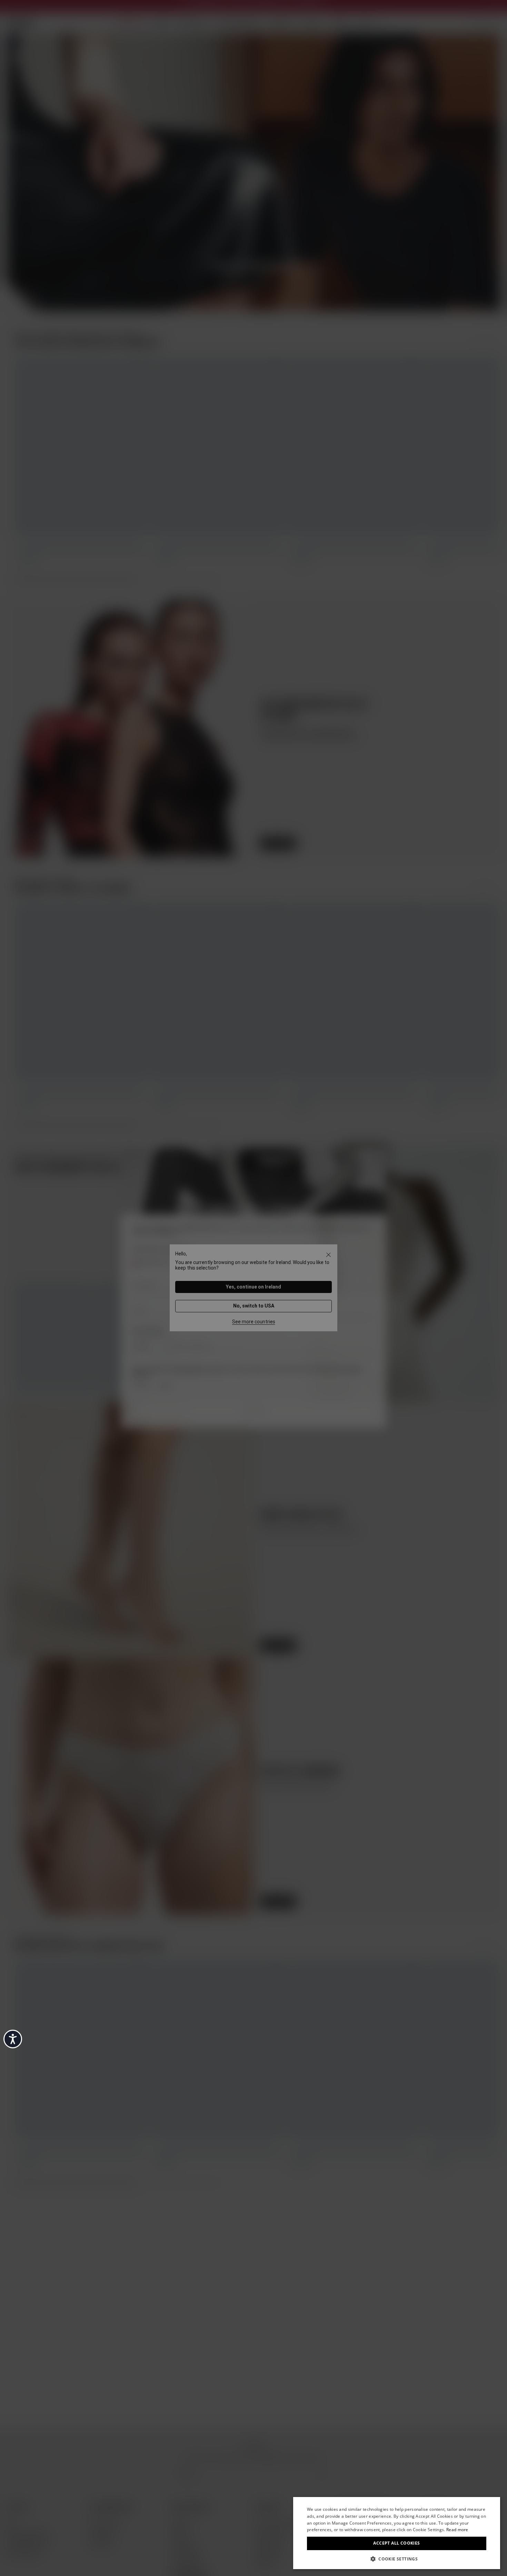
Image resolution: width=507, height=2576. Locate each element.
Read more (457, 2530)
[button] (397, 2558)
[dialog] (397, 2533)
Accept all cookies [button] (396, 2543)
